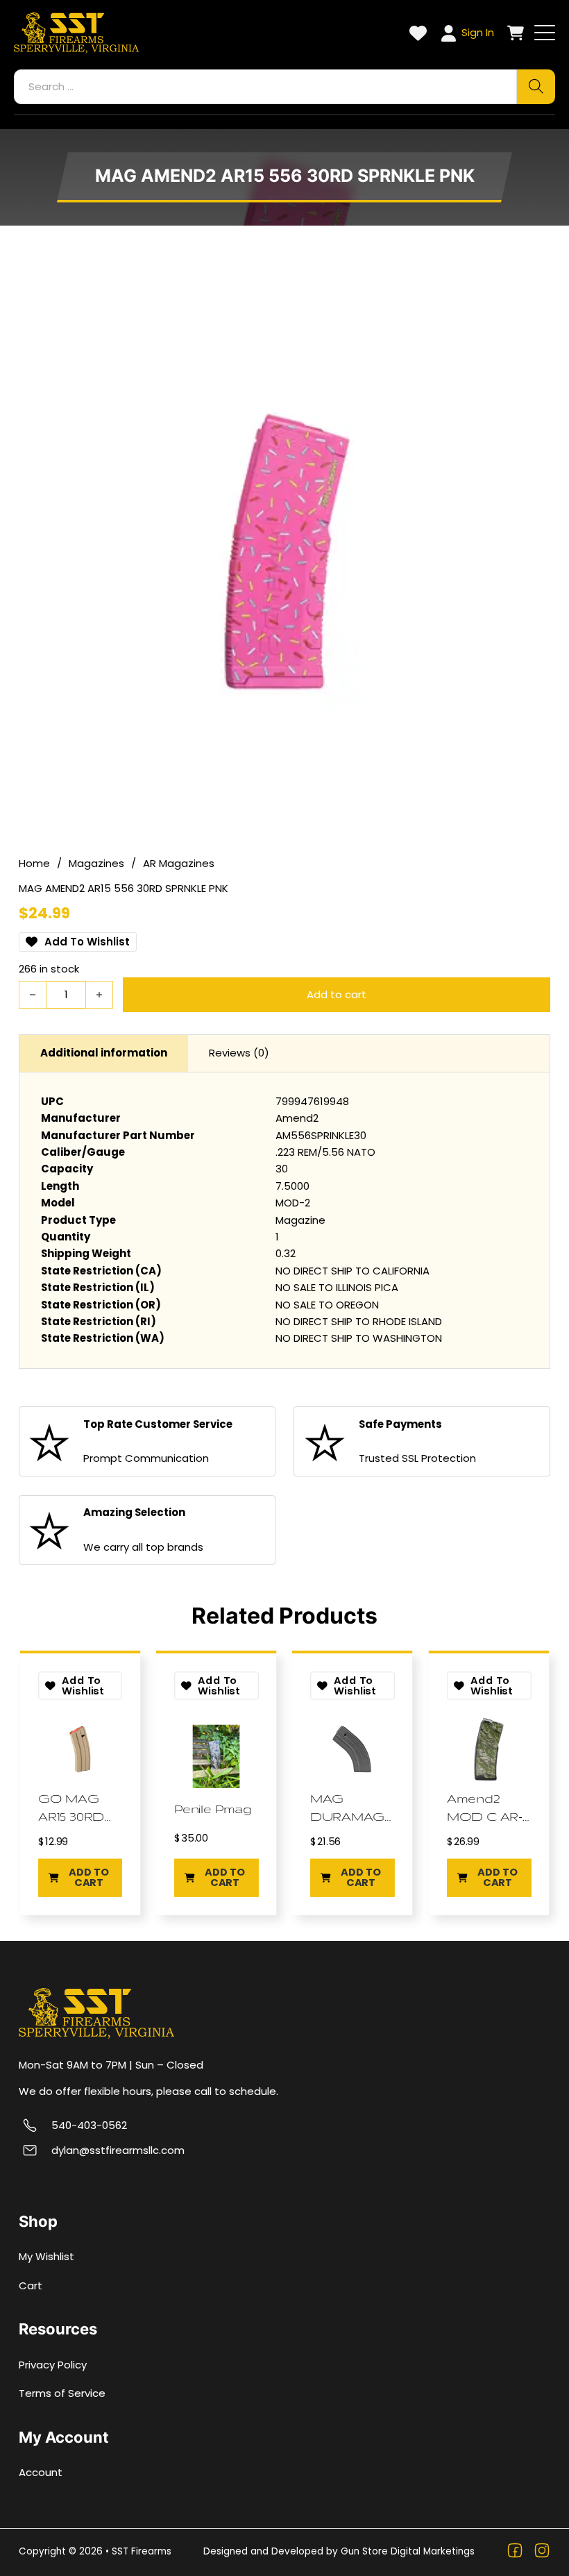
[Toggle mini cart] (516, 33)
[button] (80, 1877)
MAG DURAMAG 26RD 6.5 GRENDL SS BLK (348, 1808)
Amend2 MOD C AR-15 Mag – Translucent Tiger (487, 1808)
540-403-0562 (89, 2125)
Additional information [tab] (104, 1053)
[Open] (545, 33)
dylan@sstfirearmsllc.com (118, 2150)
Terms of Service (62, 2393)
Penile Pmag (213, 1809)
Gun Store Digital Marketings (408, 2551)
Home (34, 863)
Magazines (96, 863)
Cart (31, 2285)
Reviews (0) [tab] (239, 1053)
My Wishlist (46, 2256)
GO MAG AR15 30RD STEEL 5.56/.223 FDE (78, 1808)
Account (41, 2472)
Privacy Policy (53, 2365)
